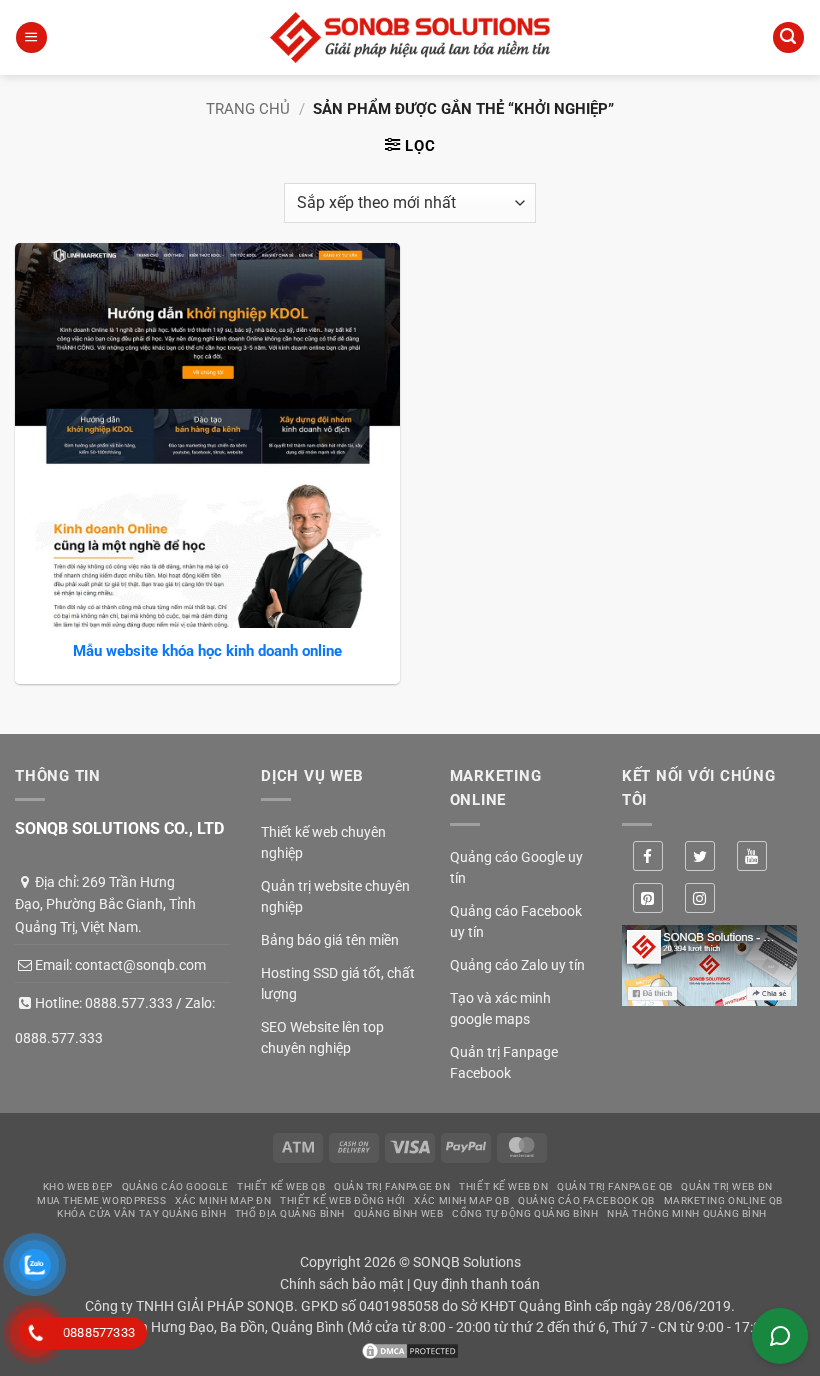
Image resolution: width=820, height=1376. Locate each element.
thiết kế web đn (503, 1186)
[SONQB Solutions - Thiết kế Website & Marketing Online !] (410, 37)
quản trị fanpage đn (392, 1186)
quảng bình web (399, 1213)
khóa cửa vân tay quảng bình (141, 1213)
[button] (31, 37)
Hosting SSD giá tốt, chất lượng (338, 983)
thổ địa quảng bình (290, 1213)
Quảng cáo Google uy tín (516, 867)
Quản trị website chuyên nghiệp (335, 896)
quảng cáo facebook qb (586, 1200)
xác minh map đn (223, 1200)
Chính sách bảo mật (342, 1284)
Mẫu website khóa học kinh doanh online (207, 651)
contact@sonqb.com (140, 965)
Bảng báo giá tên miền (330, 940)
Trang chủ (248, 109)
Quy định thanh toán (476, 1284)
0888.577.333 (129, 1003)
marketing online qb (723, 1200)
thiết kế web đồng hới (343, 1200)
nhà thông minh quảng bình (687, 1213)
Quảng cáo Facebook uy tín (516, 921)
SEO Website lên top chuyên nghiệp (322, 1037)
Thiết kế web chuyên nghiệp (323, 842)
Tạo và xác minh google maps (500, 1008)
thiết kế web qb (281, 1186)
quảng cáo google (175, 1186)
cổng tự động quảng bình (525, 1213)
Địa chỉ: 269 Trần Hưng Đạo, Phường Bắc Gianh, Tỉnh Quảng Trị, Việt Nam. (105, 904)
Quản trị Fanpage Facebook (504, 1062)
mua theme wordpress (101, 1200)
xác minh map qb (461, 1200)
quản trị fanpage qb (614, 1186)
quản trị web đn (726, 1186)
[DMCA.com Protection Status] (410, 1349)
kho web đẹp (78, 1186)
